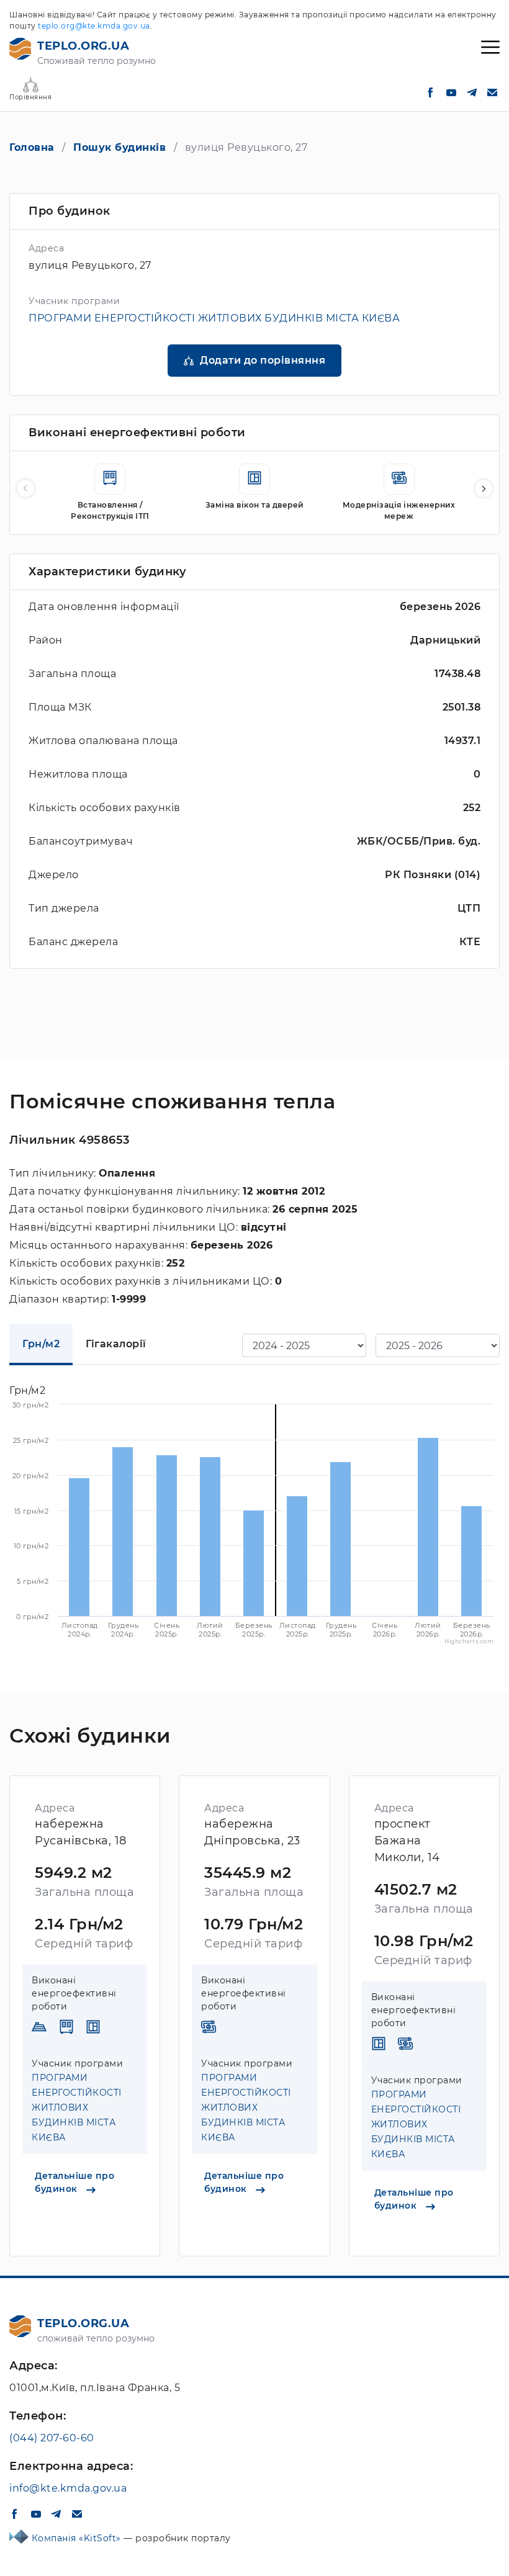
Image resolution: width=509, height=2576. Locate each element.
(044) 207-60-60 (52, 2438)
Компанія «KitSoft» (78, 2538)
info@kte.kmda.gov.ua (68, 2488)
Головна (32, 147)
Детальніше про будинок (74, 2182)
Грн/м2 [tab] (41, 1344)
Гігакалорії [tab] (116, 1344)
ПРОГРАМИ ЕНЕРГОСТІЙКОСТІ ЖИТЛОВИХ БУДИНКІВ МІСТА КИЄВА (214, 318)
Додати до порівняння (263, 360)
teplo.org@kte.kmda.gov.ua (94, 26)
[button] (484, 488)
